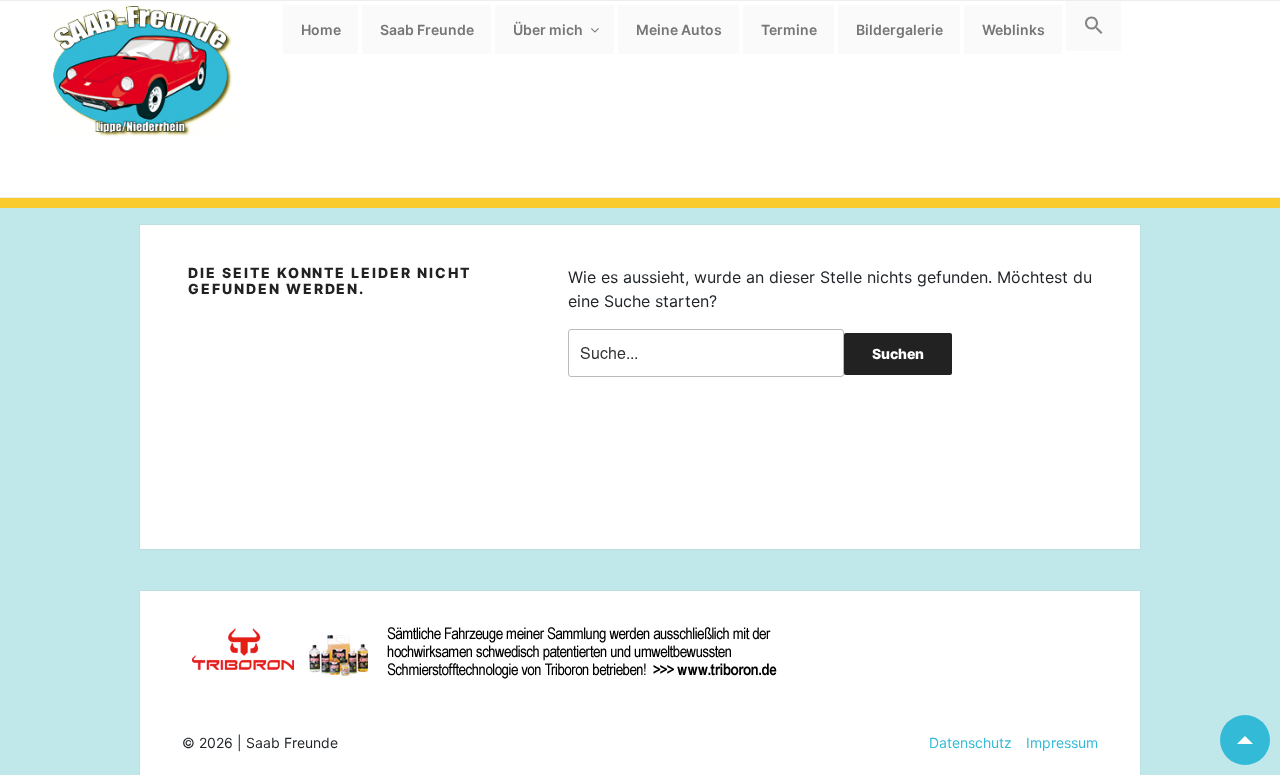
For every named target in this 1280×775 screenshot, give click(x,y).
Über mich (548, 29)
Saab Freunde (427, 29)
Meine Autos (679, 29)
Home (321, 29)
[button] (1093, 26)
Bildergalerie (899, 29)
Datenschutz (970, 742)
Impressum (1055, 742)
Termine (789, 29)
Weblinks (1013, 29)
